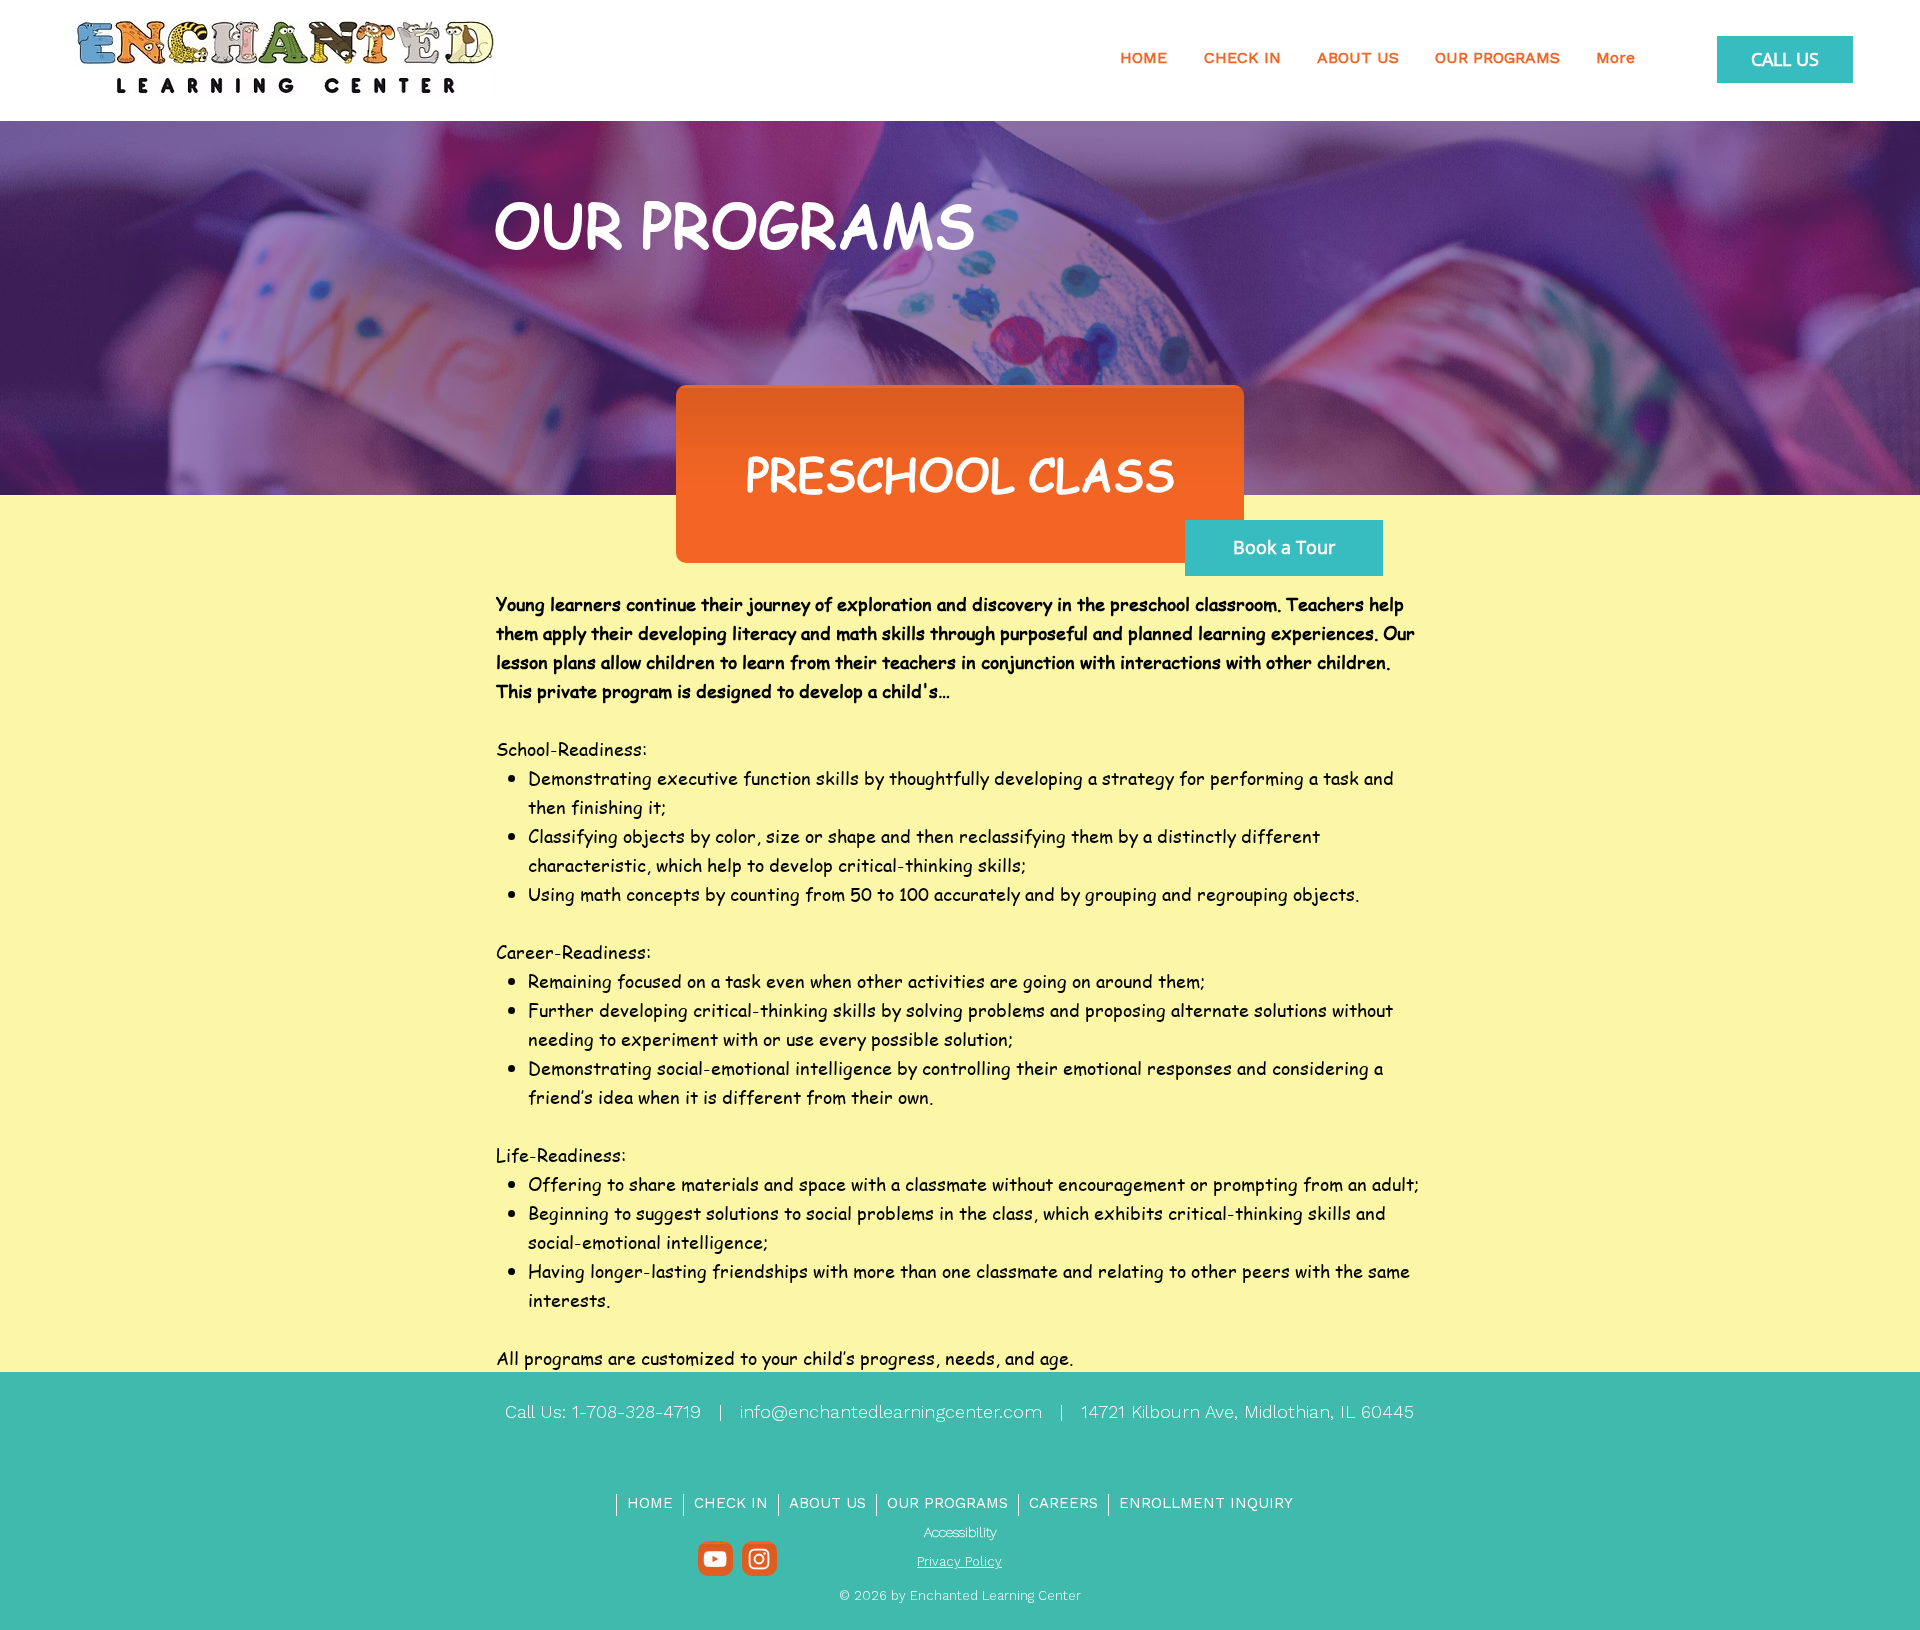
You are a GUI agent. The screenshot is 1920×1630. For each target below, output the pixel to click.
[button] (1497, 59)
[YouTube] (715, 1559)
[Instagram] (759, 1559)
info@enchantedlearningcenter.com (891, 1413)
